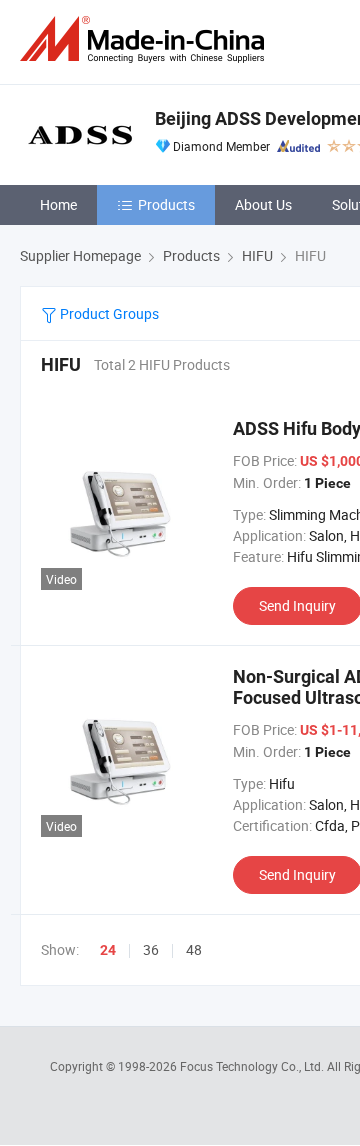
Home (58, 204)
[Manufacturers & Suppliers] (146, 39)
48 (194, 949)
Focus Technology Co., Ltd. (253, 1066)
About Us (263, 204)
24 (108, 950)
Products (166, 204)
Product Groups (108, 313)
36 (151, 949)
